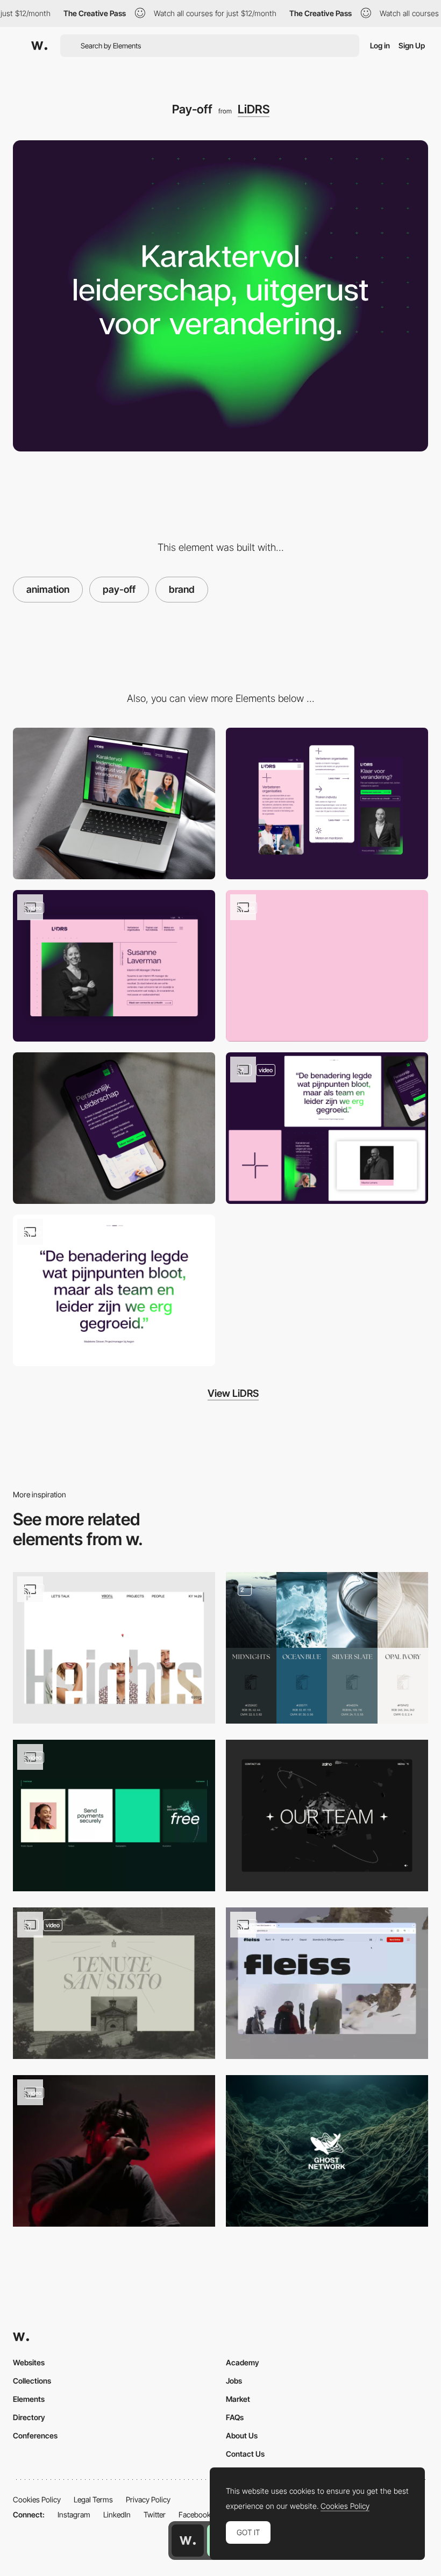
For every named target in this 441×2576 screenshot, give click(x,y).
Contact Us (245, 2454)
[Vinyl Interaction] (114, 2151)
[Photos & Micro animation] (327, 966)
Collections (32, 2381)
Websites (29, 2362)
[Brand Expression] (114, 1816)
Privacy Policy (148, 2499)
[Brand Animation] (114, 1648)
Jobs (234, 2381)
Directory (29, 2417)
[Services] (114, 1128)
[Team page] (114, 966)
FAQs (235, 2417)
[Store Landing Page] (327, 1983)
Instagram (74, 2514)
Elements (29, 2399)
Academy (243, 2362)
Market (238, 2399)
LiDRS (254, 109)
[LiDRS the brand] (327, 1128)
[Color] (327, 1648)
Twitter (155, 2514)
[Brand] (327, 2151)
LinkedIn (117, 2514)
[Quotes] (114, 1290)
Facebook (195, 2514)
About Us (242, 2435)
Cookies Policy (37, 2499)
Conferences (35, 2435)
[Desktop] (114, 803)
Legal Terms (93, 2499)
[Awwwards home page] (188, 2541)
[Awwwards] (39, 46)
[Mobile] (327, 803)
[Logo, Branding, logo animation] (114, 1983)
